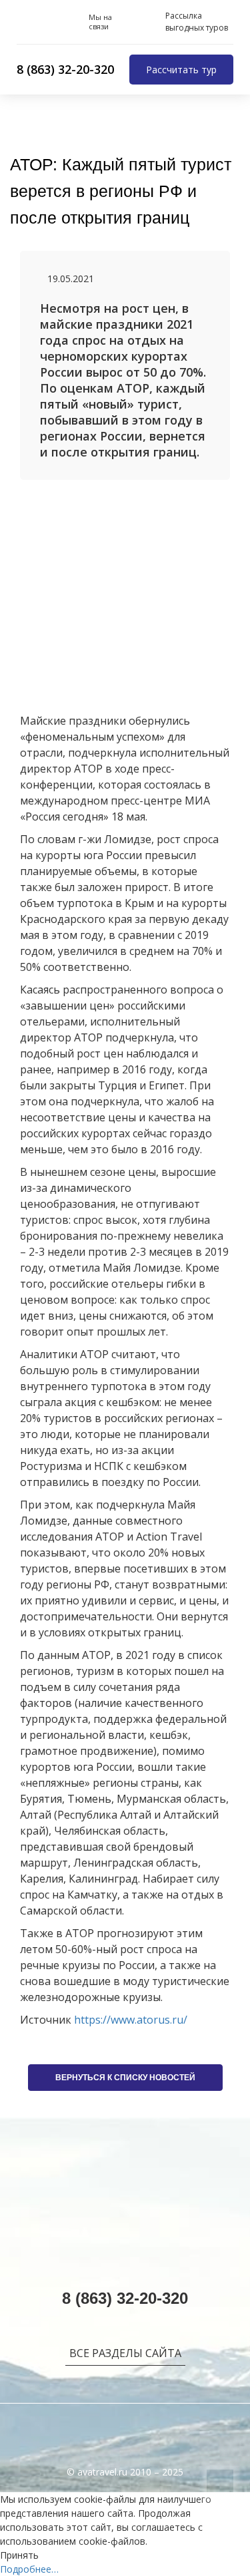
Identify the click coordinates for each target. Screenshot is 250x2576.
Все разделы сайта (125, 2353)
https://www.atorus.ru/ (131, 2020)
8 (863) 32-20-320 (65, 69)
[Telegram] (75, 22)
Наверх (220, 2483)
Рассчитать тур (181, 70)
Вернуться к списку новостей (125, 2078)
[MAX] (53, 22)
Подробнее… (29, 2569)
